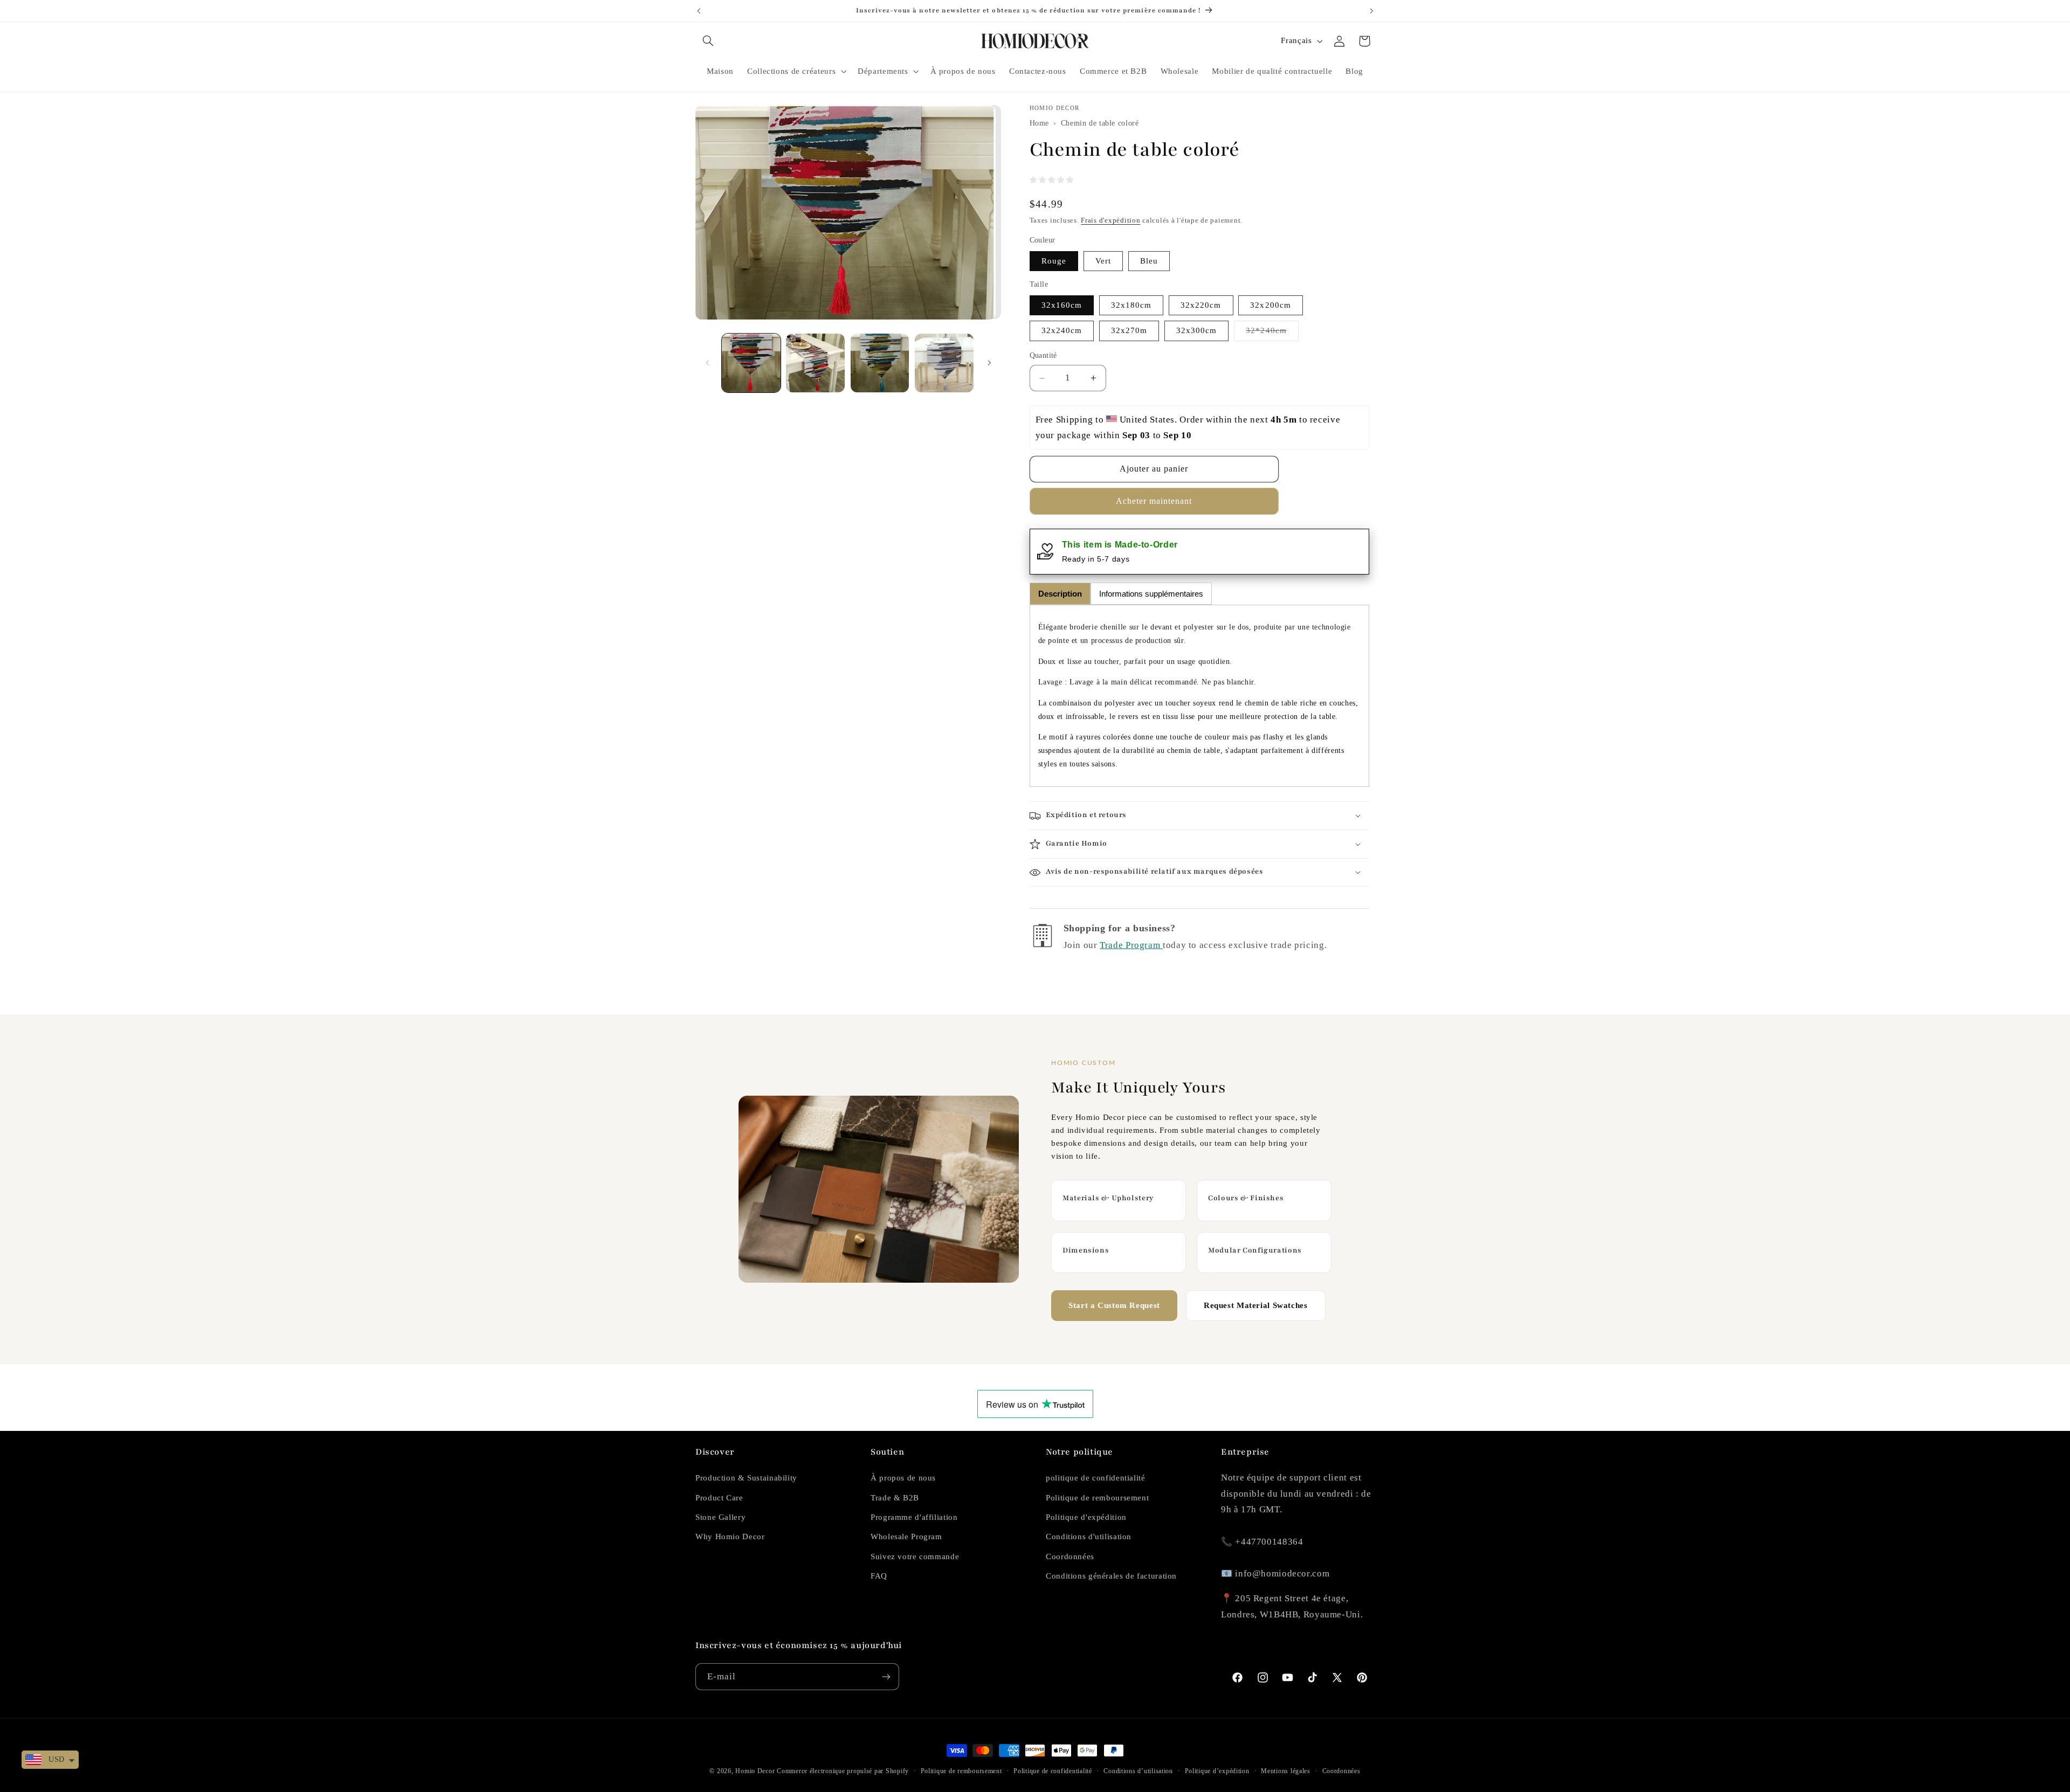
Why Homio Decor (730, 1537)
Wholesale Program (906, 1537)
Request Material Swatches (1256, 1305)
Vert (1103, 261)
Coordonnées (1070, 1556)
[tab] (1060, 594)
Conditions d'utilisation (1089, 1537)
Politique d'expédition (1086, 1517)
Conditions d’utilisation (1138, 1771)
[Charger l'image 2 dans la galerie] (815, 363)
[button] (708, 41)
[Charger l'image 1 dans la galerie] (751, 363)
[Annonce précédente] (699, 11)
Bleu (1149, 261)
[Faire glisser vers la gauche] (707, 363)
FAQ (879, 1576)
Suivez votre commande (915, 1556)
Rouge (1054, 261)
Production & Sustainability (746, 1478)
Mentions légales (1286, 1771)
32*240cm (1272, 334)
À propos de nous (903, 1478)
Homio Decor (755, 1771)
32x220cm (1201, 305)
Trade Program (1131, 945)
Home (1040, 124)
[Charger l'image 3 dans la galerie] (880, 363)
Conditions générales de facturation (1111, 1576)
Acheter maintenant (1154, 501)
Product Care (719, 1498)
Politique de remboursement (1097, 1498)
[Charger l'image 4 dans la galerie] (944, 363)
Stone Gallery (720, 1517)
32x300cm (1196, 331)
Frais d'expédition (1110, 221)
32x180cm (1131, 305)
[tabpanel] (1199, 696)
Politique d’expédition (1217, 1771)
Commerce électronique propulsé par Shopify (843, 1771)
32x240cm (1062, 331)
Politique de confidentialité (1053, 1771)
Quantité (1043, 356)
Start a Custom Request (1114, 1305)
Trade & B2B (895, 1498)
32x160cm (1062, 305)
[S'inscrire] (886, 1676)
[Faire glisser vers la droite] (989, 363)
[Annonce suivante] (1371, 11)
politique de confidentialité (1096, 1478)
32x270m (1129, 331)
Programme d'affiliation (914, 1517)
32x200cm (1270, 305)
